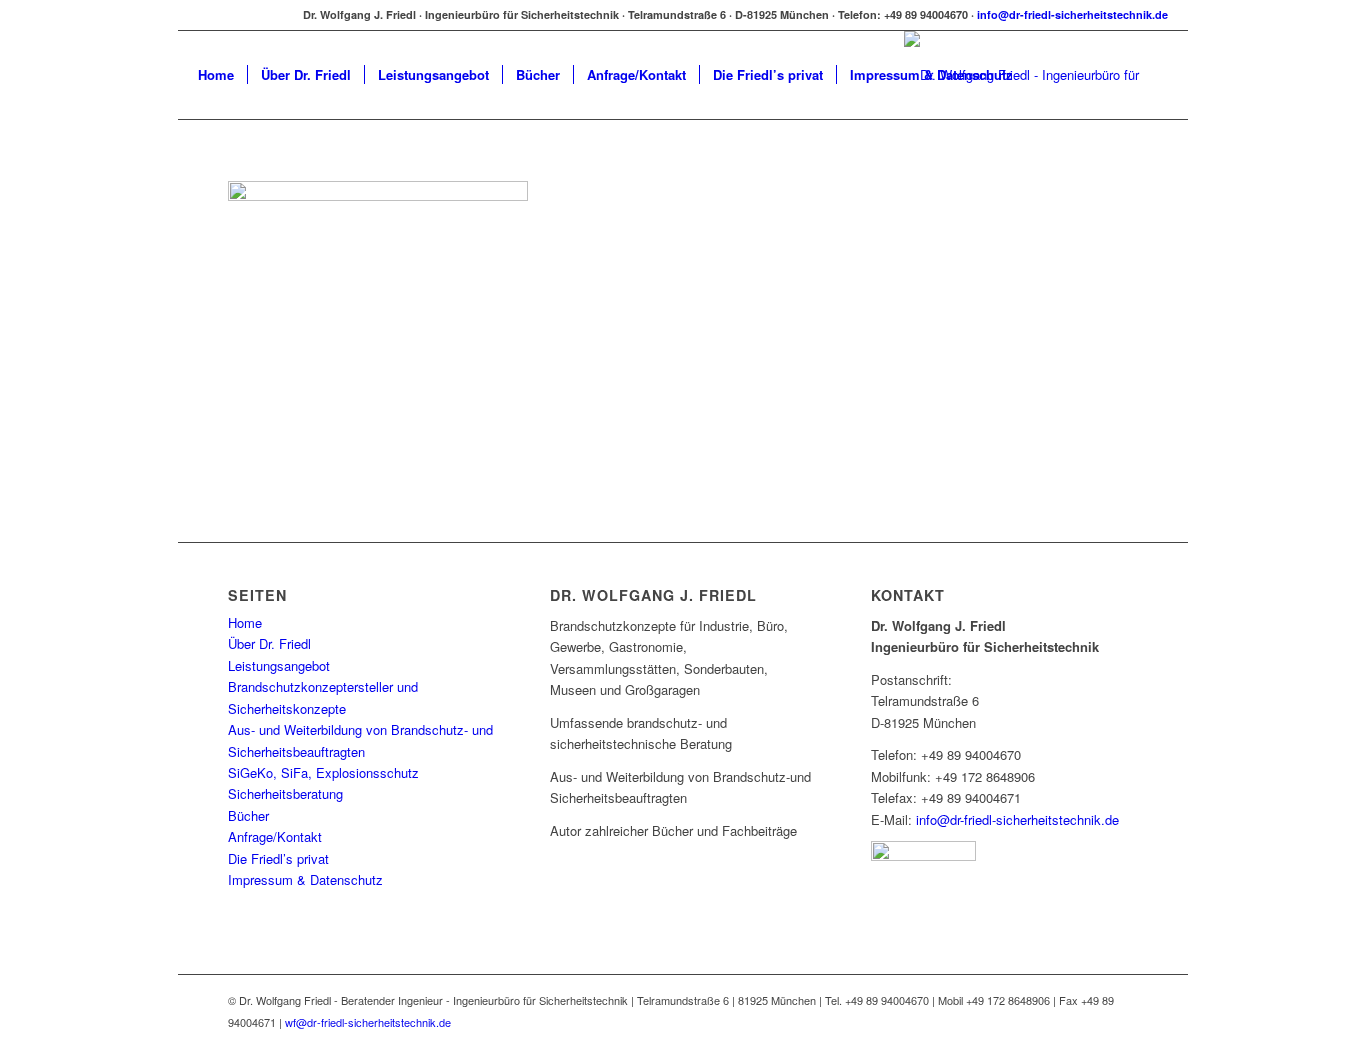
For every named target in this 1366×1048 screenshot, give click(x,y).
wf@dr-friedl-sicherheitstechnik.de (368, 1022)
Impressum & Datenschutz (305, 879)
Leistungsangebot (279, 665)
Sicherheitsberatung (285, 793)
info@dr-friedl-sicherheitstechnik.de (1072, 14)
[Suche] (1045, 75)
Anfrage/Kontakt (275, 836)
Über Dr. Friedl (269, 643)
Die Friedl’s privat (278, 858)
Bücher (248, 815)
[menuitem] (216, 75)
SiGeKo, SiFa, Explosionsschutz (323, 772)
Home (245, 622)
